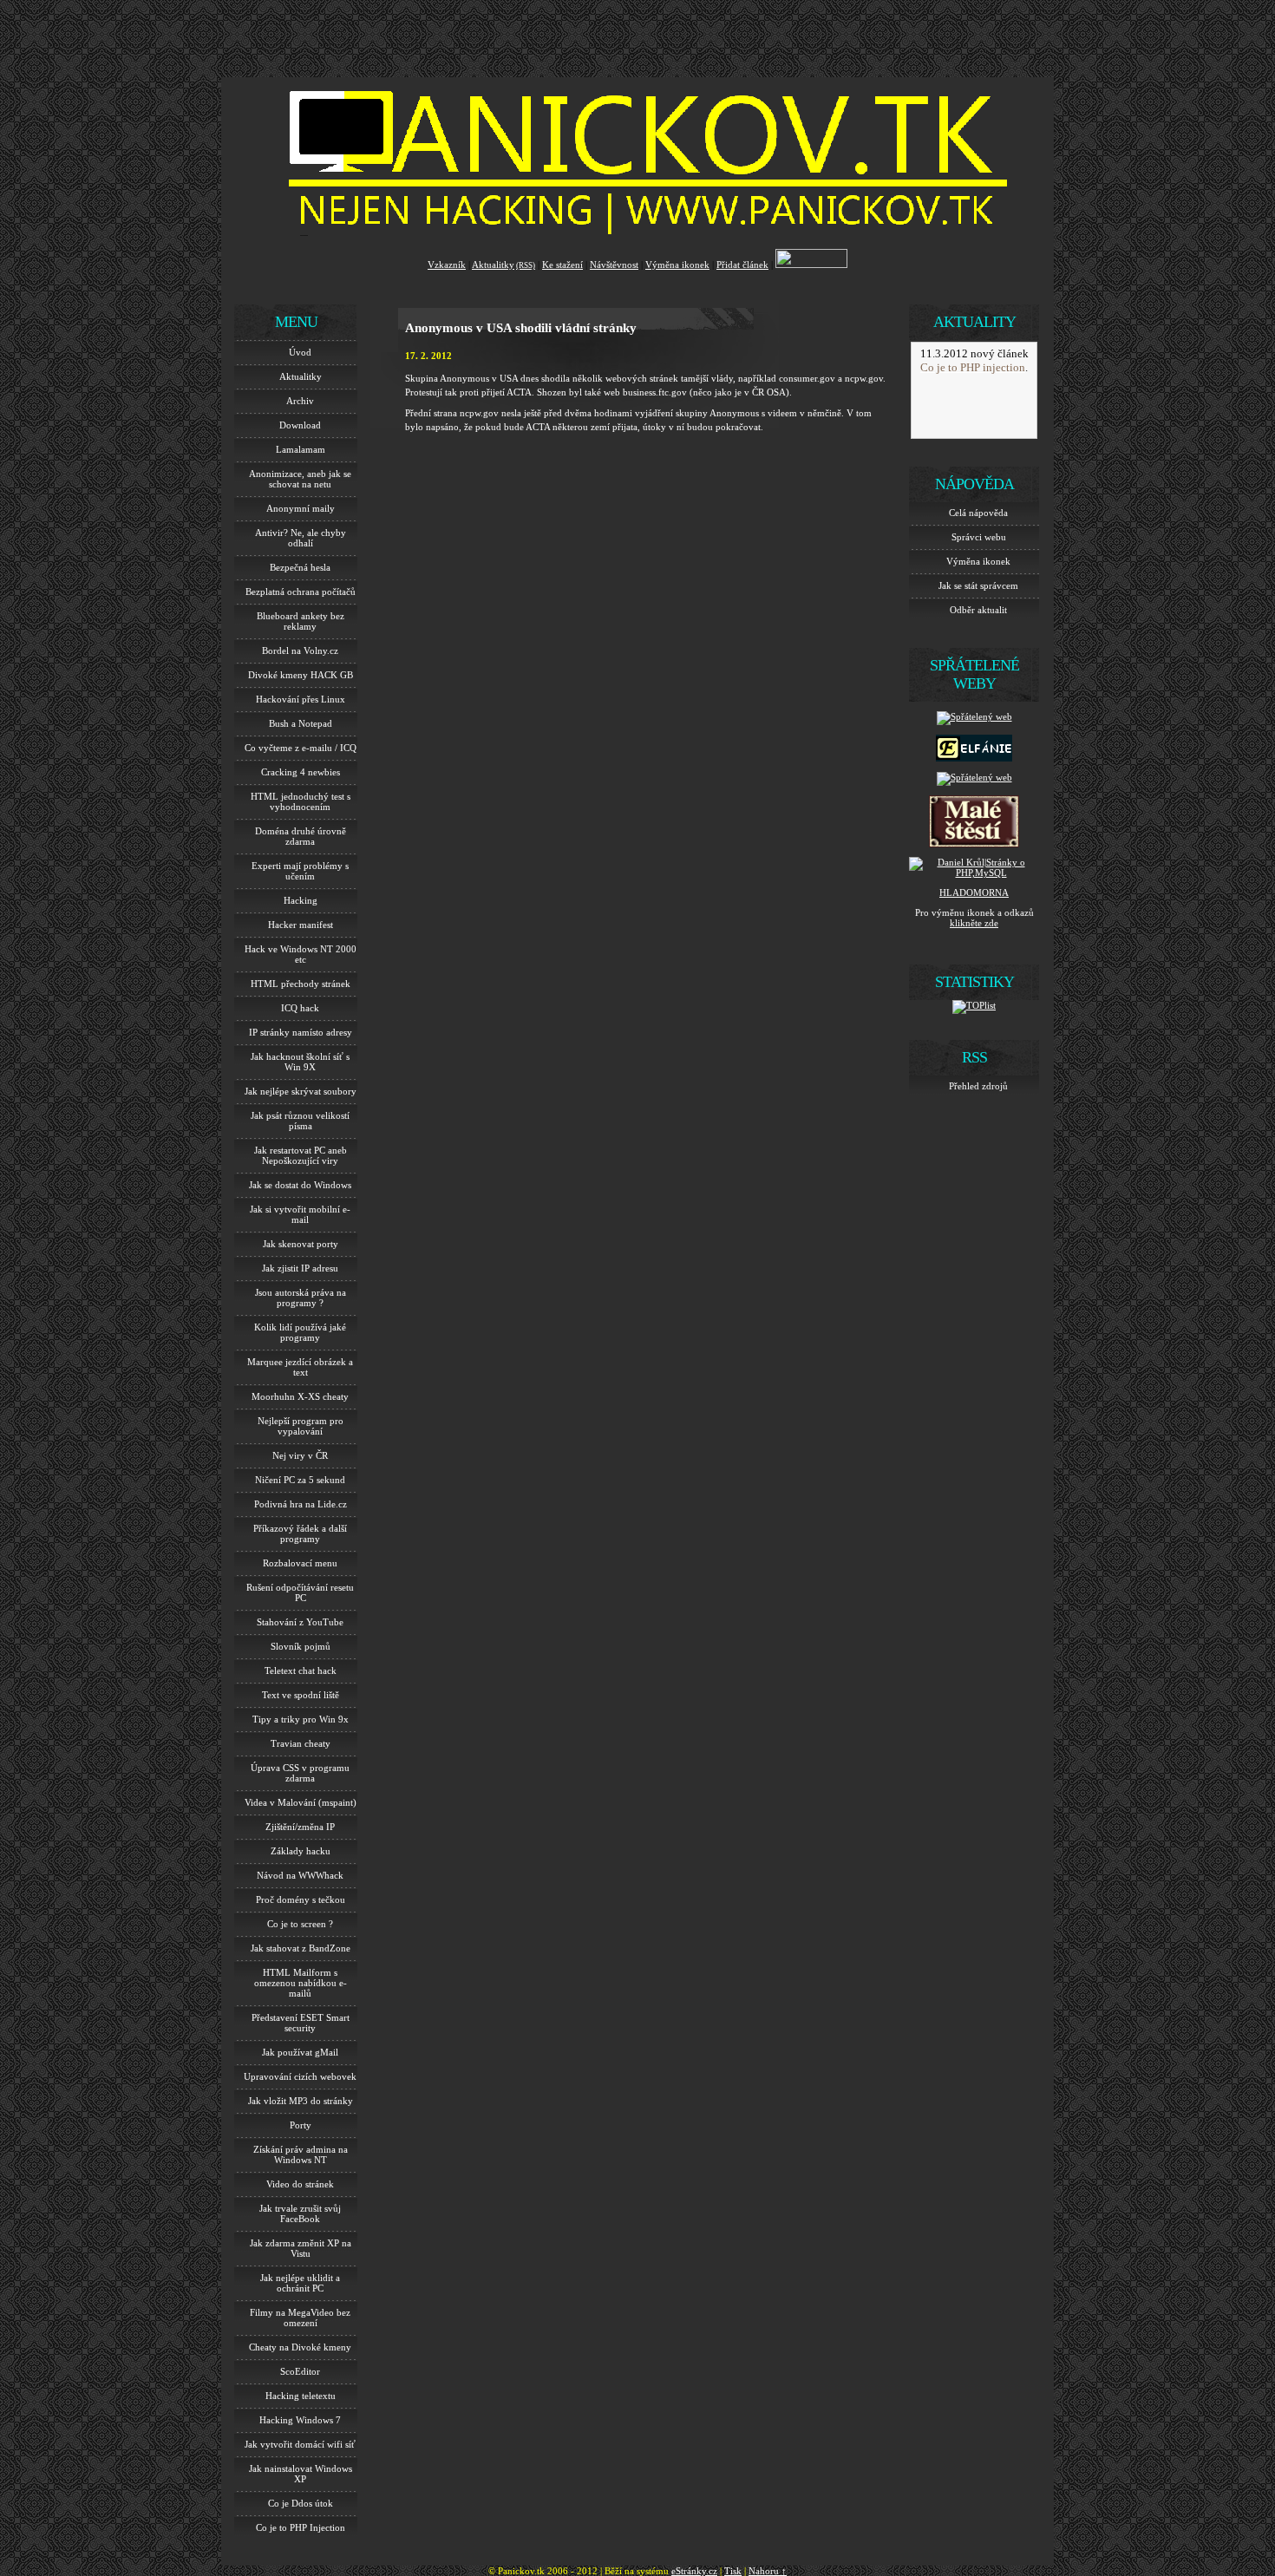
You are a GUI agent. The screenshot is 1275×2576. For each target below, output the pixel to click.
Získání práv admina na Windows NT (301, 2154)
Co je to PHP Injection (301, 2527)
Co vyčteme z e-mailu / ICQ (301, 748)
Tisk (733, 2571)
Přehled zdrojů (978, 1086)
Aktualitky (493, 265)
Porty (301, 2125)
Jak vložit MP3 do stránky (301, 2101)
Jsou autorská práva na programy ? (301, 1298)
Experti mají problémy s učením (300, 871)
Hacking (301, 900)
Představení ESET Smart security (301, 2023)
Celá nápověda (978, 513)
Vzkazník (447, 265)
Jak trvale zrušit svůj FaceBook (300, 2213)
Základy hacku (301, 1851)
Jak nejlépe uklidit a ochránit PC (300, 2283)
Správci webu (979, 537)
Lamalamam (301, 449)
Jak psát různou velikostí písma (300, 1121)
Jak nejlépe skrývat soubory (301, 1091)
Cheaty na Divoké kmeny (300, 2347)
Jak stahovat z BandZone (301, 1948)
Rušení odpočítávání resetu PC (300, 1592)
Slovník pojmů (301, 1646)
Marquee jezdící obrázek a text (300, 1367)
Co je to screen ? (300, 1924)
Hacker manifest (301, 925)
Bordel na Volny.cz (300, 651)
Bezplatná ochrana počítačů (301, 592)
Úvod (300, 352)
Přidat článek (742, 265)
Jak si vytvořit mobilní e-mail (300, 1214)
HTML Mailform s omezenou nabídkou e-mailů (301, 1983)
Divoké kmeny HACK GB (301, 675)
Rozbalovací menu (300, 1563)
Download (300, 425)
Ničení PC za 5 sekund (300, 1480)
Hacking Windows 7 (300, 2420)
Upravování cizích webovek (300, 2076)
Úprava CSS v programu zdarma (300, 1773)
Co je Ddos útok (301, 2503)
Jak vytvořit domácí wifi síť (300, 2444)
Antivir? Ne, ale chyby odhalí (301, 538)
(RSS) (526, 265)
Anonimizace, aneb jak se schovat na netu (300, 479)
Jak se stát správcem (978, 585)
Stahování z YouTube (300, 1622)
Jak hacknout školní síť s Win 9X (300, 1062)
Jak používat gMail (300, 2052)
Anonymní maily (301, 508)
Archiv (300, 401)
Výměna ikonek (677, 265)
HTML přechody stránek (301, 984)
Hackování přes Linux (301, 699)
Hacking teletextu (301, 2396)
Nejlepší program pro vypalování (301, 1426)
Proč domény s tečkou (301, 1899)
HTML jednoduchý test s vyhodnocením (301, 801)
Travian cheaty (301, 1743)
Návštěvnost (614, 265)
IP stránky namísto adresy (301, 1032)
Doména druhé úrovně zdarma (301, 836)
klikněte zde (974, 923)
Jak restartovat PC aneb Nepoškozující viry (301, 1155)
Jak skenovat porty (301, 1244)
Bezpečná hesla (300, 567)
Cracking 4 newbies (301, 772)
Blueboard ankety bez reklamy (301, 621)
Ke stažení (562, 265)
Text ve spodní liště (301, 1695)
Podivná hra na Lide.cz (301, 1504)
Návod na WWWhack (300, 1875)
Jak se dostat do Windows (300, 1185)
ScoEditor (300, 2371)
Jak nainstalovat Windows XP (301, 2474)
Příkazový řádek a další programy (300, 1533)
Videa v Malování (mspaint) (301, 1802)
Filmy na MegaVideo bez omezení (300, 2318)
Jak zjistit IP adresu (300, 1268)
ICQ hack (300, 1008)
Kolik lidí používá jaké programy (300, 1332)
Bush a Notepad (301, 723)
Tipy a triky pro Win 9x (301, 1719)
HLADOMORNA (974, 892)
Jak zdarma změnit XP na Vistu (301, 2248)
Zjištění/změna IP (300, 1827)
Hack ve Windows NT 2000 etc (301, 954)
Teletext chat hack (301, 1670)
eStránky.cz (694, 2571)
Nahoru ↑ (768, 2571)
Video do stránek (300, 2184)
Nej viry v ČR (300, 1455)
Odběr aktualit (978, 610)
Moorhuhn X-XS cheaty (300, 1396)
